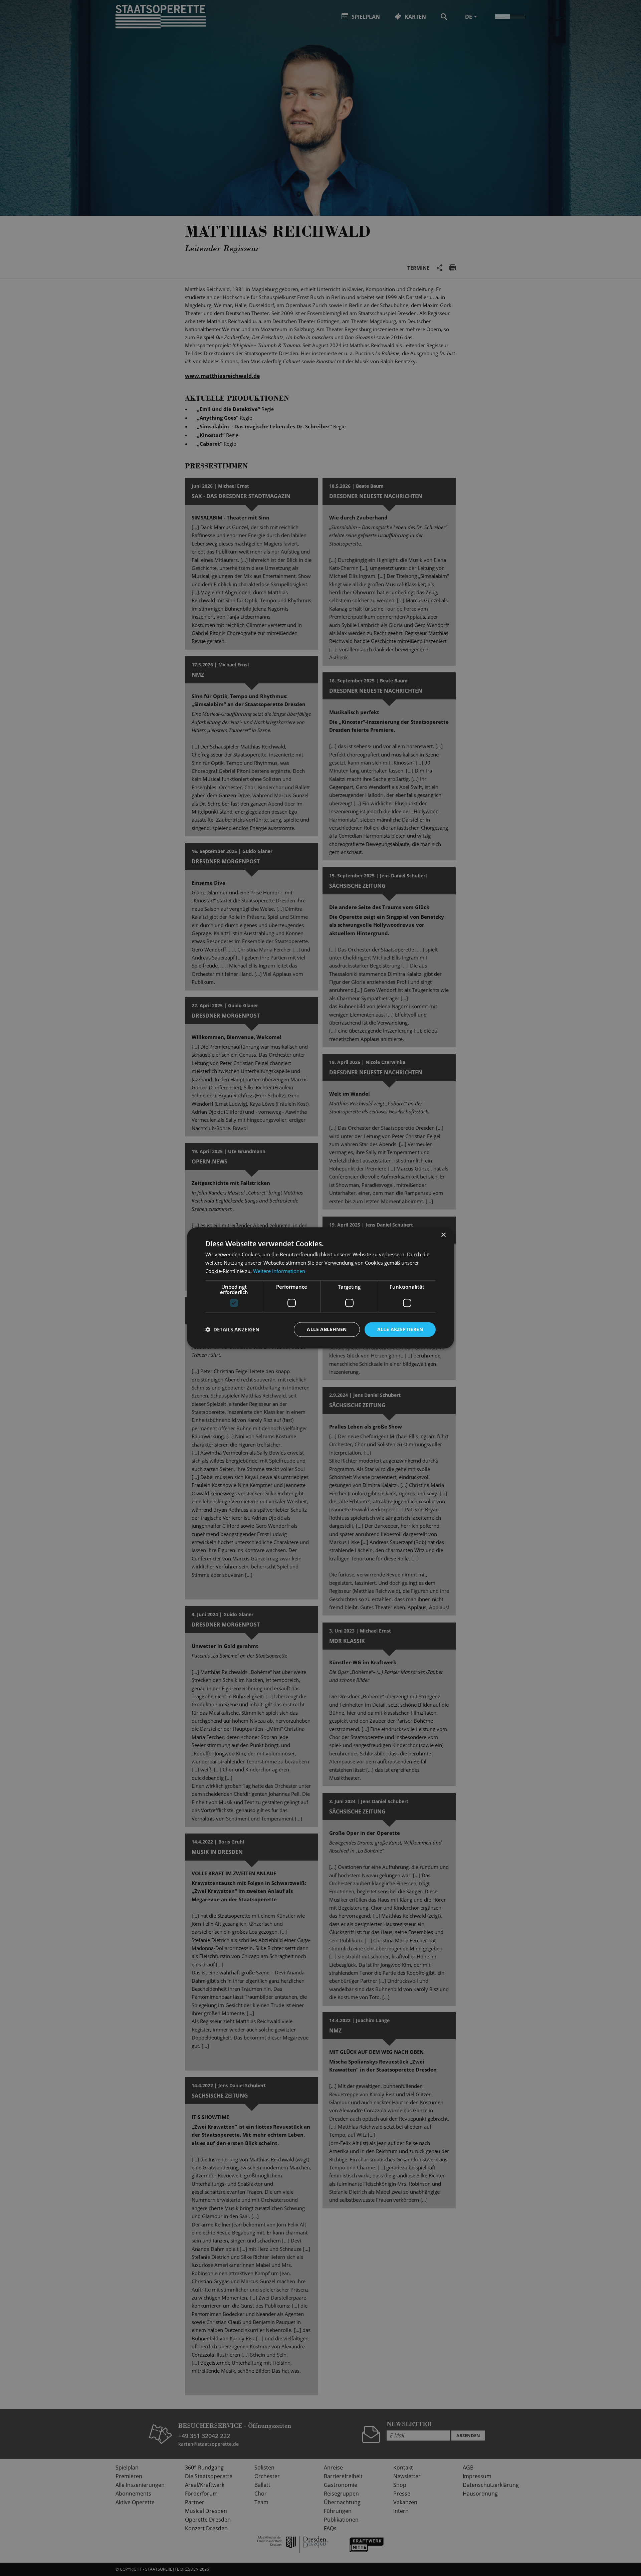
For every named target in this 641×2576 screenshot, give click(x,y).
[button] (232, 1329)
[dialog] (320, 1288)
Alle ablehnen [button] (327, 1329)
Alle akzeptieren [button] (400, 1329)
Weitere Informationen (279, 1271)
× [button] (443, 1235)
